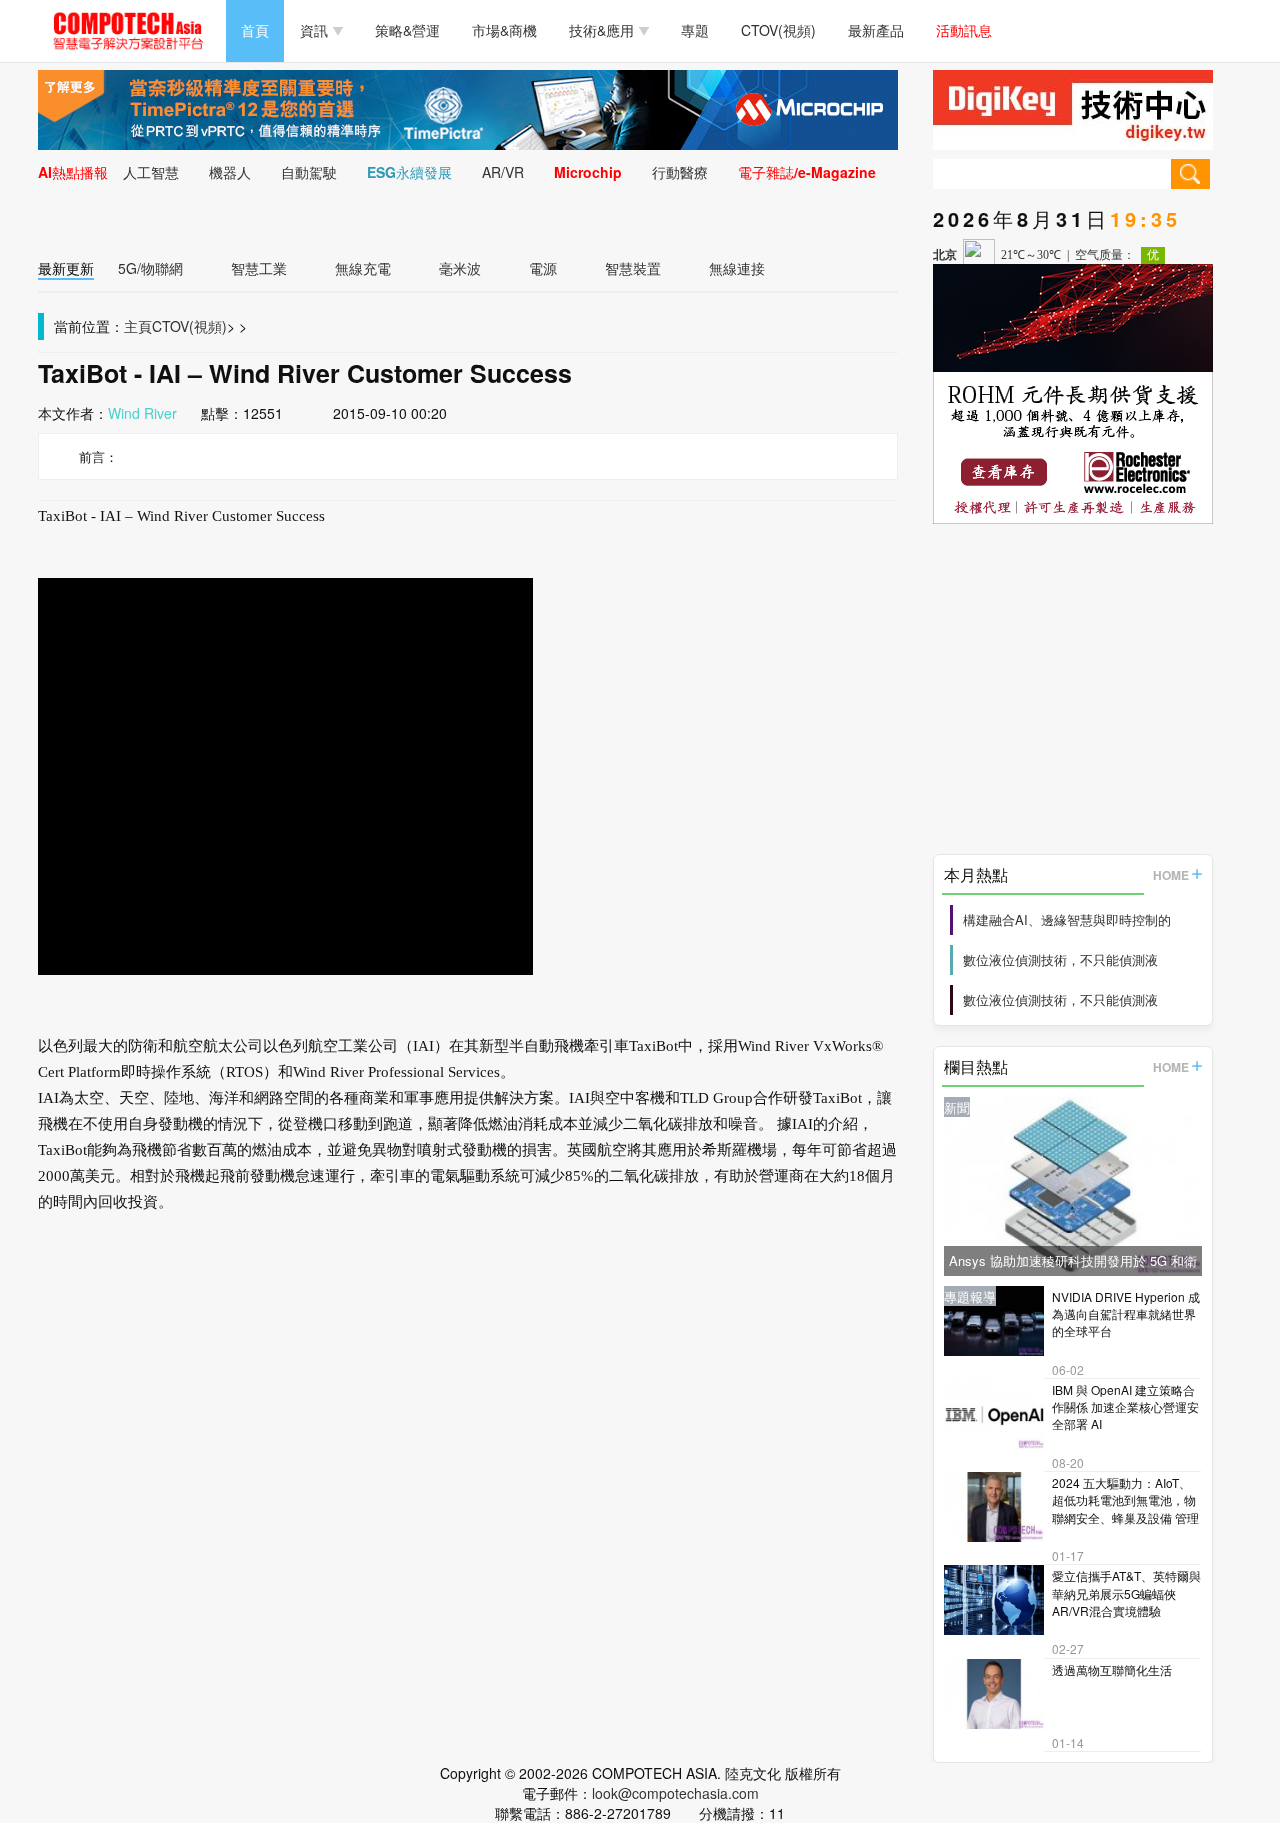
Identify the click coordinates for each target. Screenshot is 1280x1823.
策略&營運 (407, 30)
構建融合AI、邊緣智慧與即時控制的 (1067, 919)
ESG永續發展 (409, 172)
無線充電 (363, 268)
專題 (695, 30)
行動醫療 (680, 172)
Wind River (142, 413)
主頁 (138, 326)
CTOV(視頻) (778, 30)
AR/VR (503, 172)
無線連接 (737, 268)
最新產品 (876, 30)
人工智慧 (151, 172)
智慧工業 (259, 268)
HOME (1171, 875)
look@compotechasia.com (675, 1793)
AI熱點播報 (73, 172)
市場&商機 (504, 30)
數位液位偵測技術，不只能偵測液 (1060, 959)
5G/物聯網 (150, 268)
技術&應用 (601, 30)
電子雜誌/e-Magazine (807, 172)
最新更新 (66, 268)
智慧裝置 (633, 268)
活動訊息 (964, 30)
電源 (543, 268)
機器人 (230, 172)
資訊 (314, 30)
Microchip (588, 172)
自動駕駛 (309, 172)
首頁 (255, 30)
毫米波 (460, 268)
